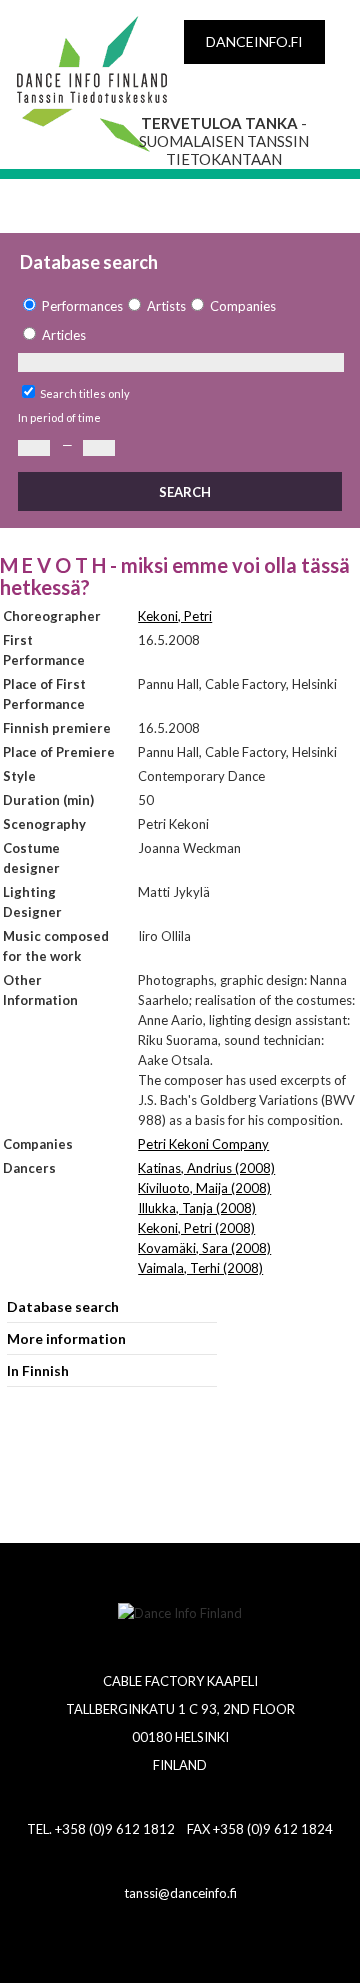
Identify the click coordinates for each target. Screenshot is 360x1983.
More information (66, 1338)
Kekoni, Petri (175, 616)
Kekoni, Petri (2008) (196, 1228)
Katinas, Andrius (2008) (206, 1168)
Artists (166, 306)
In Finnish (38, 1370)
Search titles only (85, 393)
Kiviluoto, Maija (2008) (204, 1188)
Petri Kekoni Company (203, 1144)
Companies (243, 306)
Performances (82, 306)
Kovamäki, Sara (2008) (204, 1248)
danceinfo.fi (254, 41)
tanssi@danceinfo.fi (180, 1893)
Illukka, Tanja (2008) (197, 1208)
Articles (64, 335)
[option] (70, 306)
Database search (63, 1306)
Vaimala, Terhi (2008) (200, 1268)
